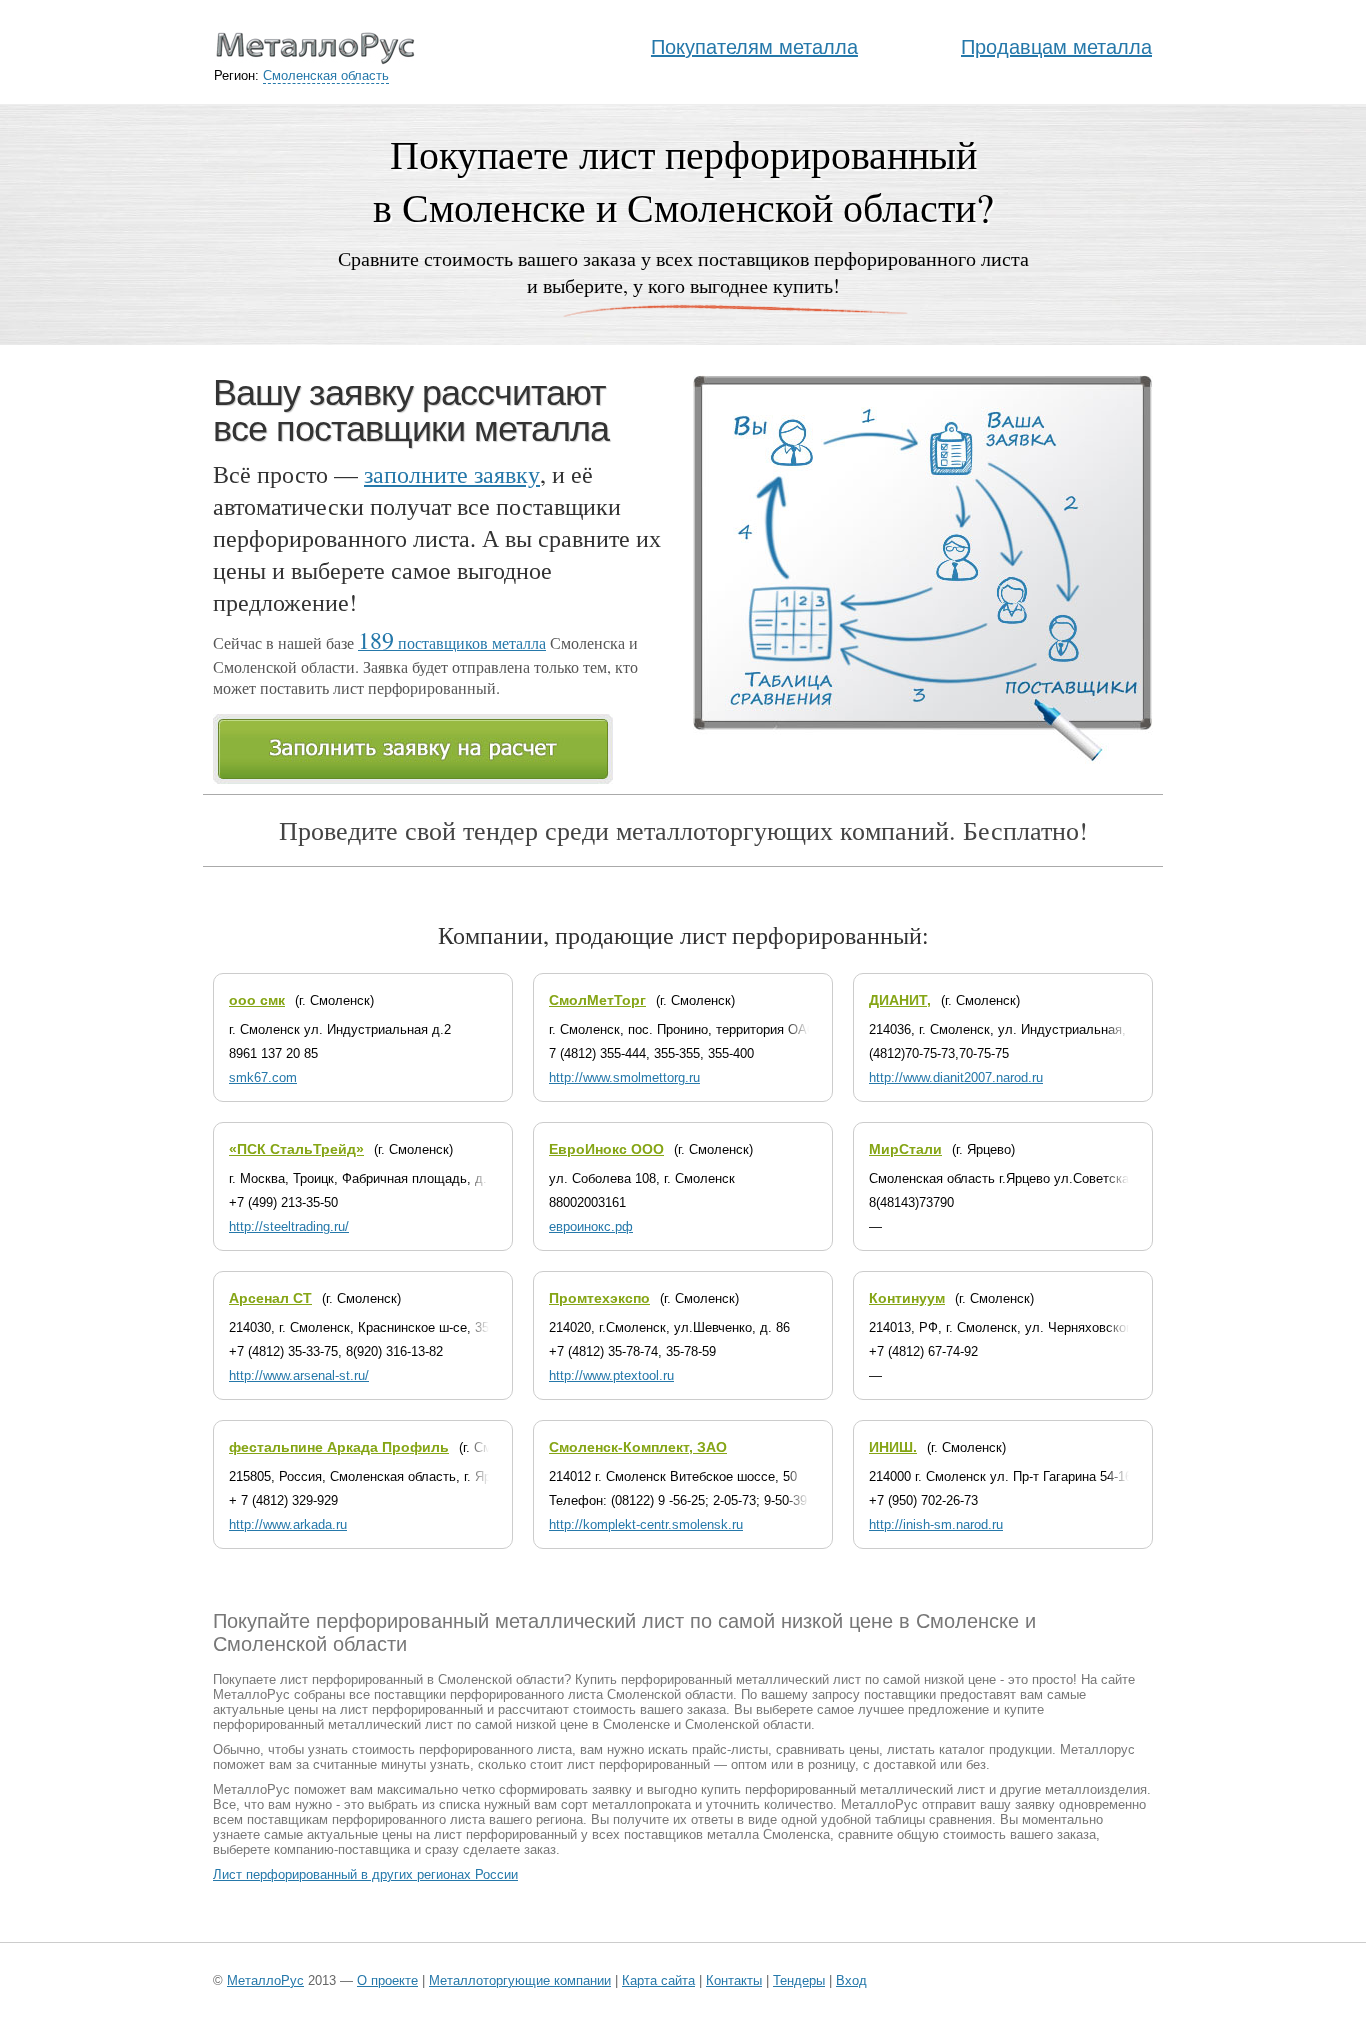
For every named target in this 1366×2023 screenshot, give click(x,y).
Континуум (907, 1298)
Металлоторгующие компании (520, 1980)
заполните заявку (452, 474)
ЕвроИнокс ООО (606, 1149)
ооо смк (257, 1000)
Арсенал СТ (270, 1298)
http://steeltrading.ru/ (289, 1226)
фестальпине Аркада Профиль (339, 1447)
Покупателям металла (754, 47)
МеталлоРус (265, 1980)
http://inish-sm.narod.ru (936, 1524)
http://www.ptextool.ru (611, 1375)
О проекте (387, 1980)
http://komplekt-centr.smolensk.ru (646, 1524)
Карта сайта (658, 1980)
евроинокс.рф (591, 1226)
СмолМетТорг (597, 1000)
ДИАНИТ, (900, 1000)
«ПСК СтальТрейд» (296, 1149)
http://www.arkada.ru (288, 1524)
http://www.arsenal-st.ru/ (299, 1375)
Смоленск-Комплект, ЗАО (638, 1447)
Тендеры (799, 1980)
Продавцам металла (1056, 47)
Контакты (734, 1980)
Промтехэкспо (599, 1298)
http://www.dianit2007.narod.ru (956, 1077)
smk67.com (263, 1077)
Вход (851, 1980)
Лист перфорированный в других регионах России (365, 1874)
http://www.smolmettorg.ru (624, 1077)
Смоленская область (326, 75)
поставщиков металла (452, 642)
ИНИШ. (893, 1447)
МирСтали (905, 1149)
